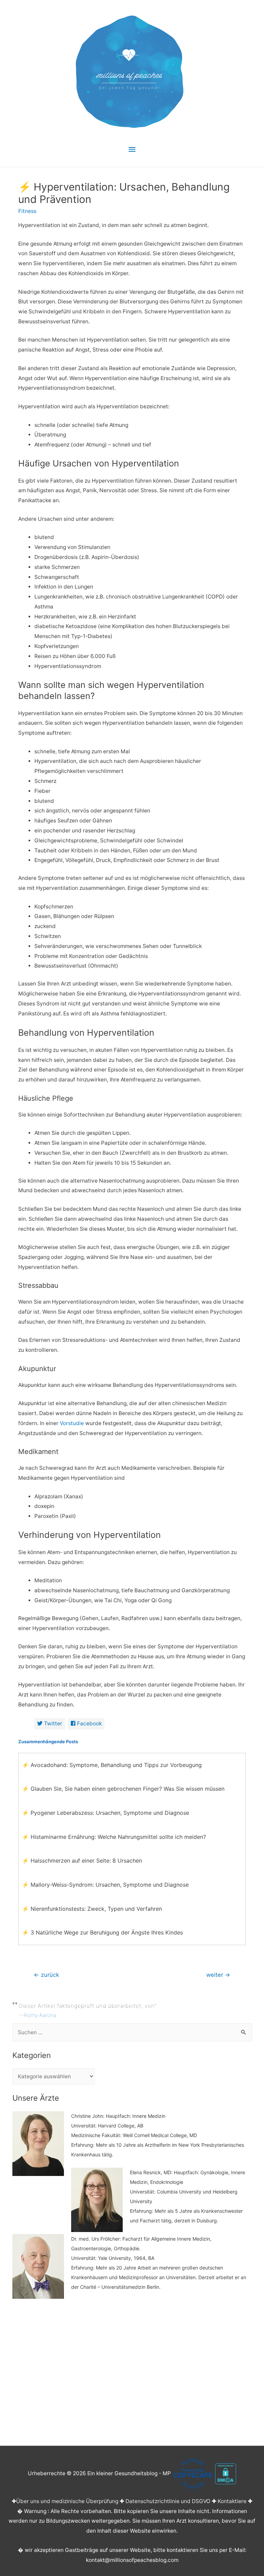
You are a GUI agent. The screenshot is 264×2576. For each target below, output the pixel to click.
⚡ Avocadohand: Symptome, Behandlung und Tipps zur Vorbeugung (112, 1765)
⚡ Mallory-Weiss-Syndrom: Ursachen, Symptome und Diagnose (105, 1885)
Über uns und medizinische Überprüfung (67, 2501)
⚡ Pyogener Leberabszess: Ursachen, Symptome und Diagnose (106, 1813)
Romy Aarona (40, 2015)
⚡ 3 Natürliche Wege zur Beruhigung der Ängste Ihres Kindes (102, 1932)
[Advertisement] (132, 2370)
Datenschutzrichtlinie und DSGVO (168, 2501)
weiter (218, 1975)
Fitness (27, 211)
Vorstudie (72, 1423)
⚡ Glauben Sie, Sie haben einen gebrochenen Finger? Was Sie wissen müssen (123, 1789)
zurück (46, 1975)
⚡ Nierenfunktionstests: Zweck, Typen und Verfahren (92, 1909)
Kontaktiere (232, 2501)
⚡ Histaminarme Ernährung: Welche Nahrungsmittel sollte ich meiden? (114, 1837)
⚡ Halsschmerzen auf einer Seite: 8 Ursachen (82, 1861)
